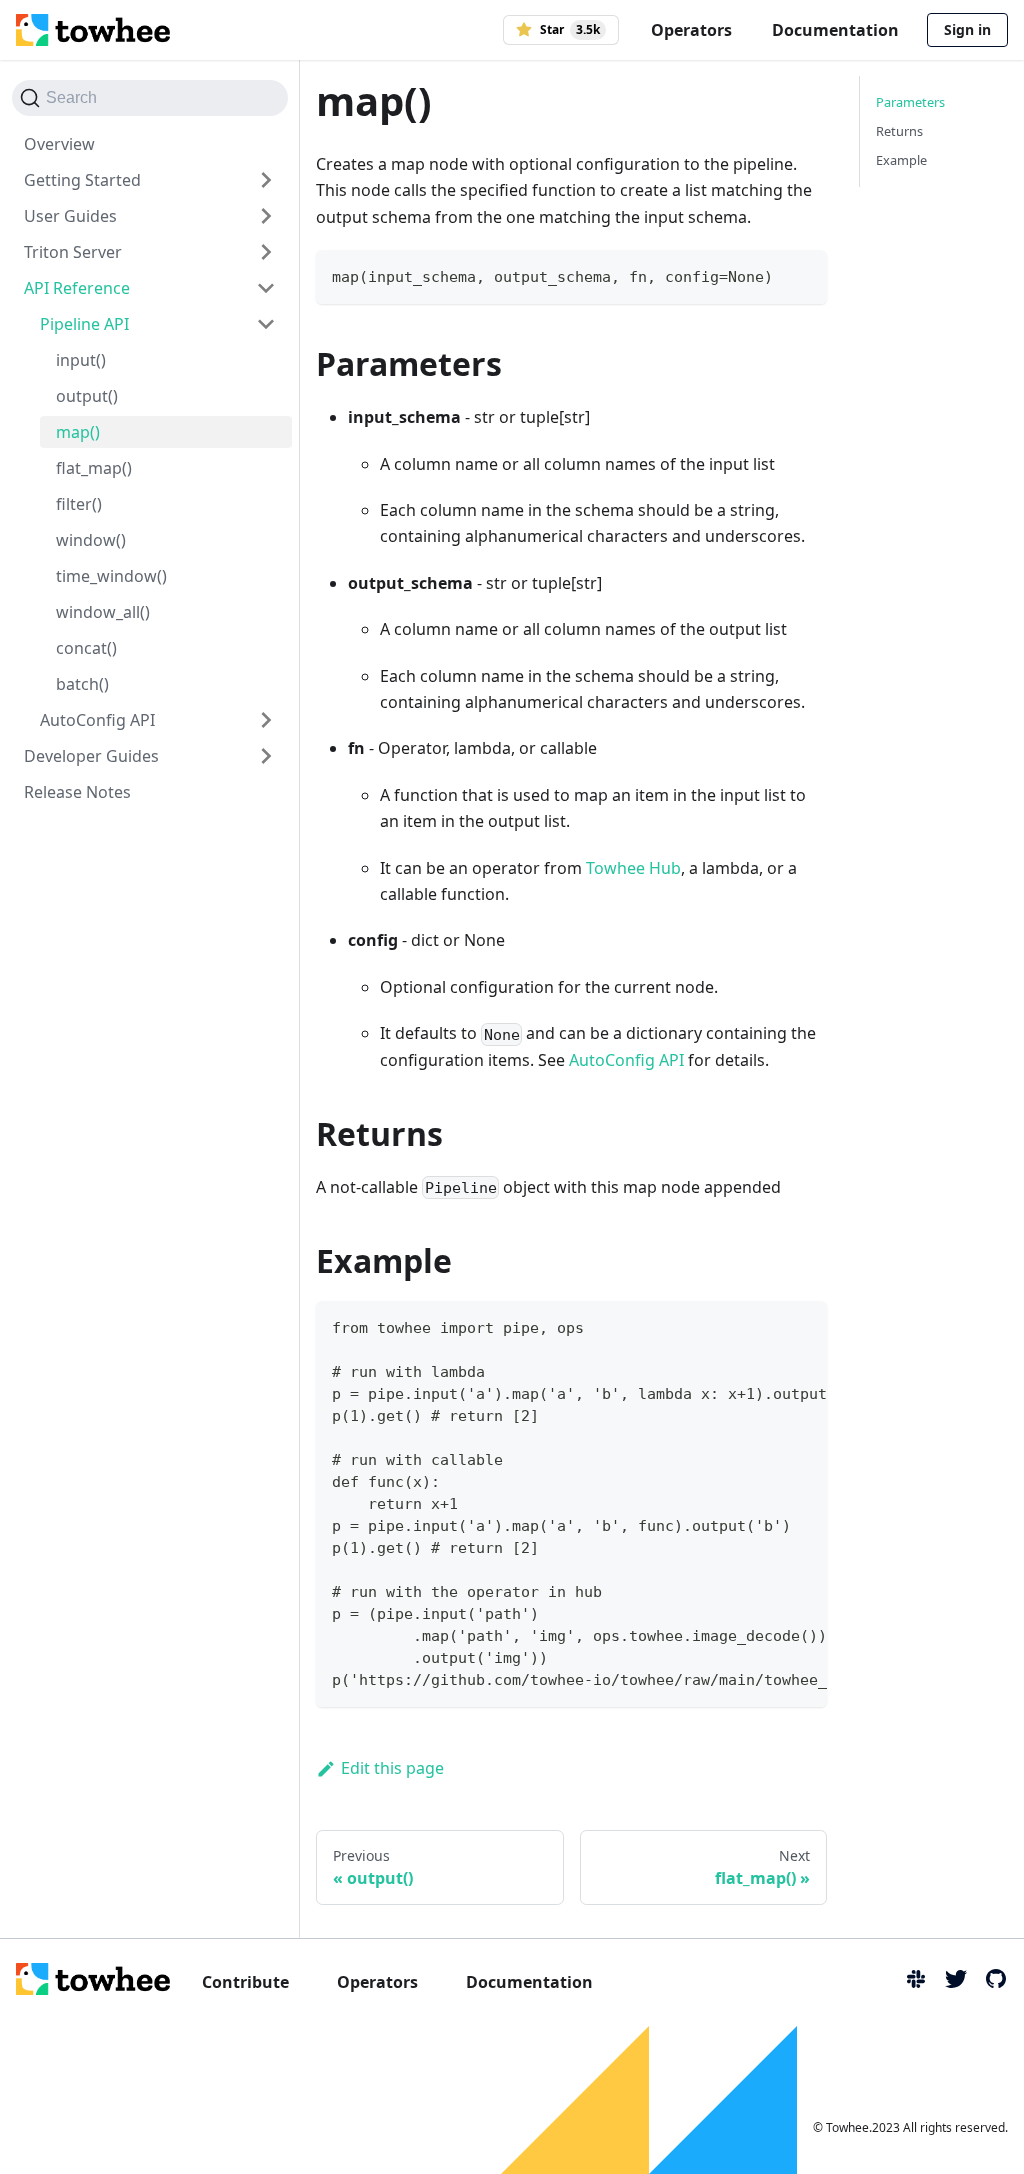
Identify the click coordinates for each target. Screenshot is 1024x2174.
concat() (86, 648)
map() (78, 432)
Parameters (910, 102)
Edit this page (392, 1768)
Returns (899, 131)
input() (81, 360)
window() (91, 540)
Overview (59, 144)
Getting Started (82, 180)
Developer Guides (91, 756)
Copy (795, 274)
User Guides (70, 216)
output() (87, 396)
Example (901, 160)
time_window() (111, 576)
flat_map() (94, 468)
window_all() (103, 612)
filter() (79, 504)
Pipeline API (84, 324)
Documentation (835, 30)
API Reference (77, 288)
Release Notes (77, 792)
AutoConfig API (97, 720)
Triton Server (73, 252)
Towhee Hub (633, 868)
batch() (82, 684)
